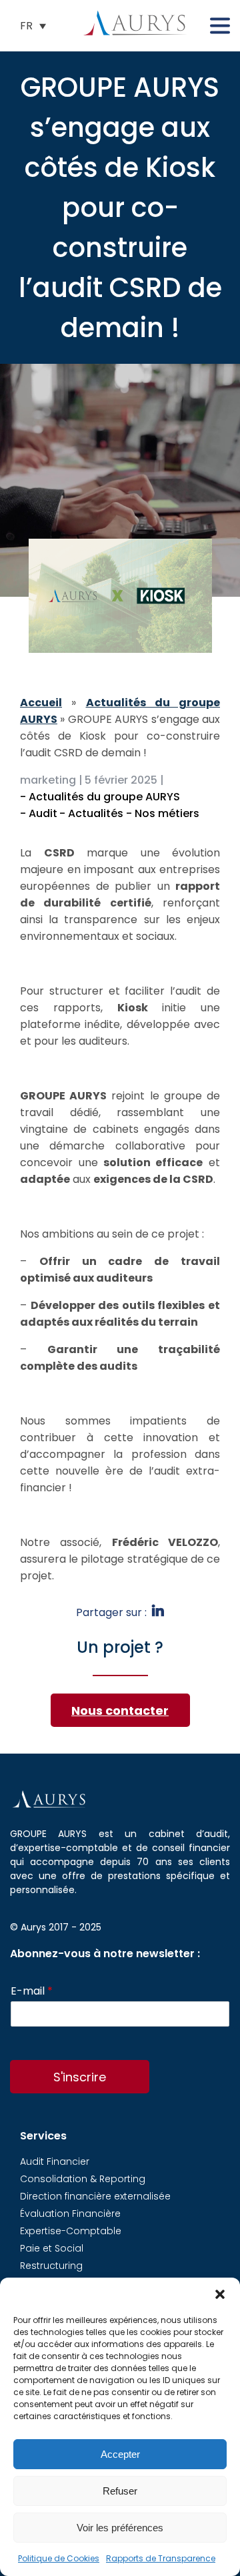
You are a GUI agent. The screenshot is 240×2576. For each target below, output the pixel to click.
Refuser (120, 2491)
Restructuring (51, 2266)
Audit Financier (55, 2161)
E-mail (32, 1992)
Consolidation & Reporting (83, 2179)
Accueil (41, 703)
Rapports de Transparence (161, 2558)
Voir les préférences (120, 2528)
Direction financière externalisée (95, 2196)
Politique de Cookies (59, 2558)
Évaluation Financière (70, 2214)
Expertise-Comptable (71, 2231)
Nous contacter (120, 1711)
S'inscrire (80, 2077)
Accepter (120, 2454)
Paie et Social (52, 2248)
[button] (220, 2294)
